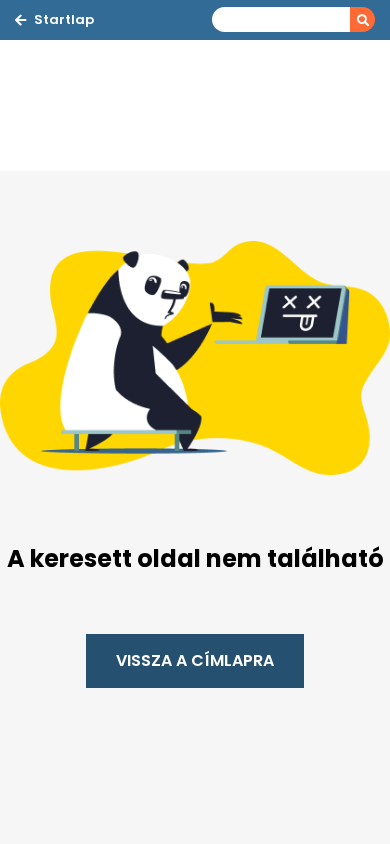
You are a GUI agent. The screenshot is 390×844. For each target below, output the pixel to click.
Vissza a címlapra (195, 660)
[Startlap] (115, 106)
